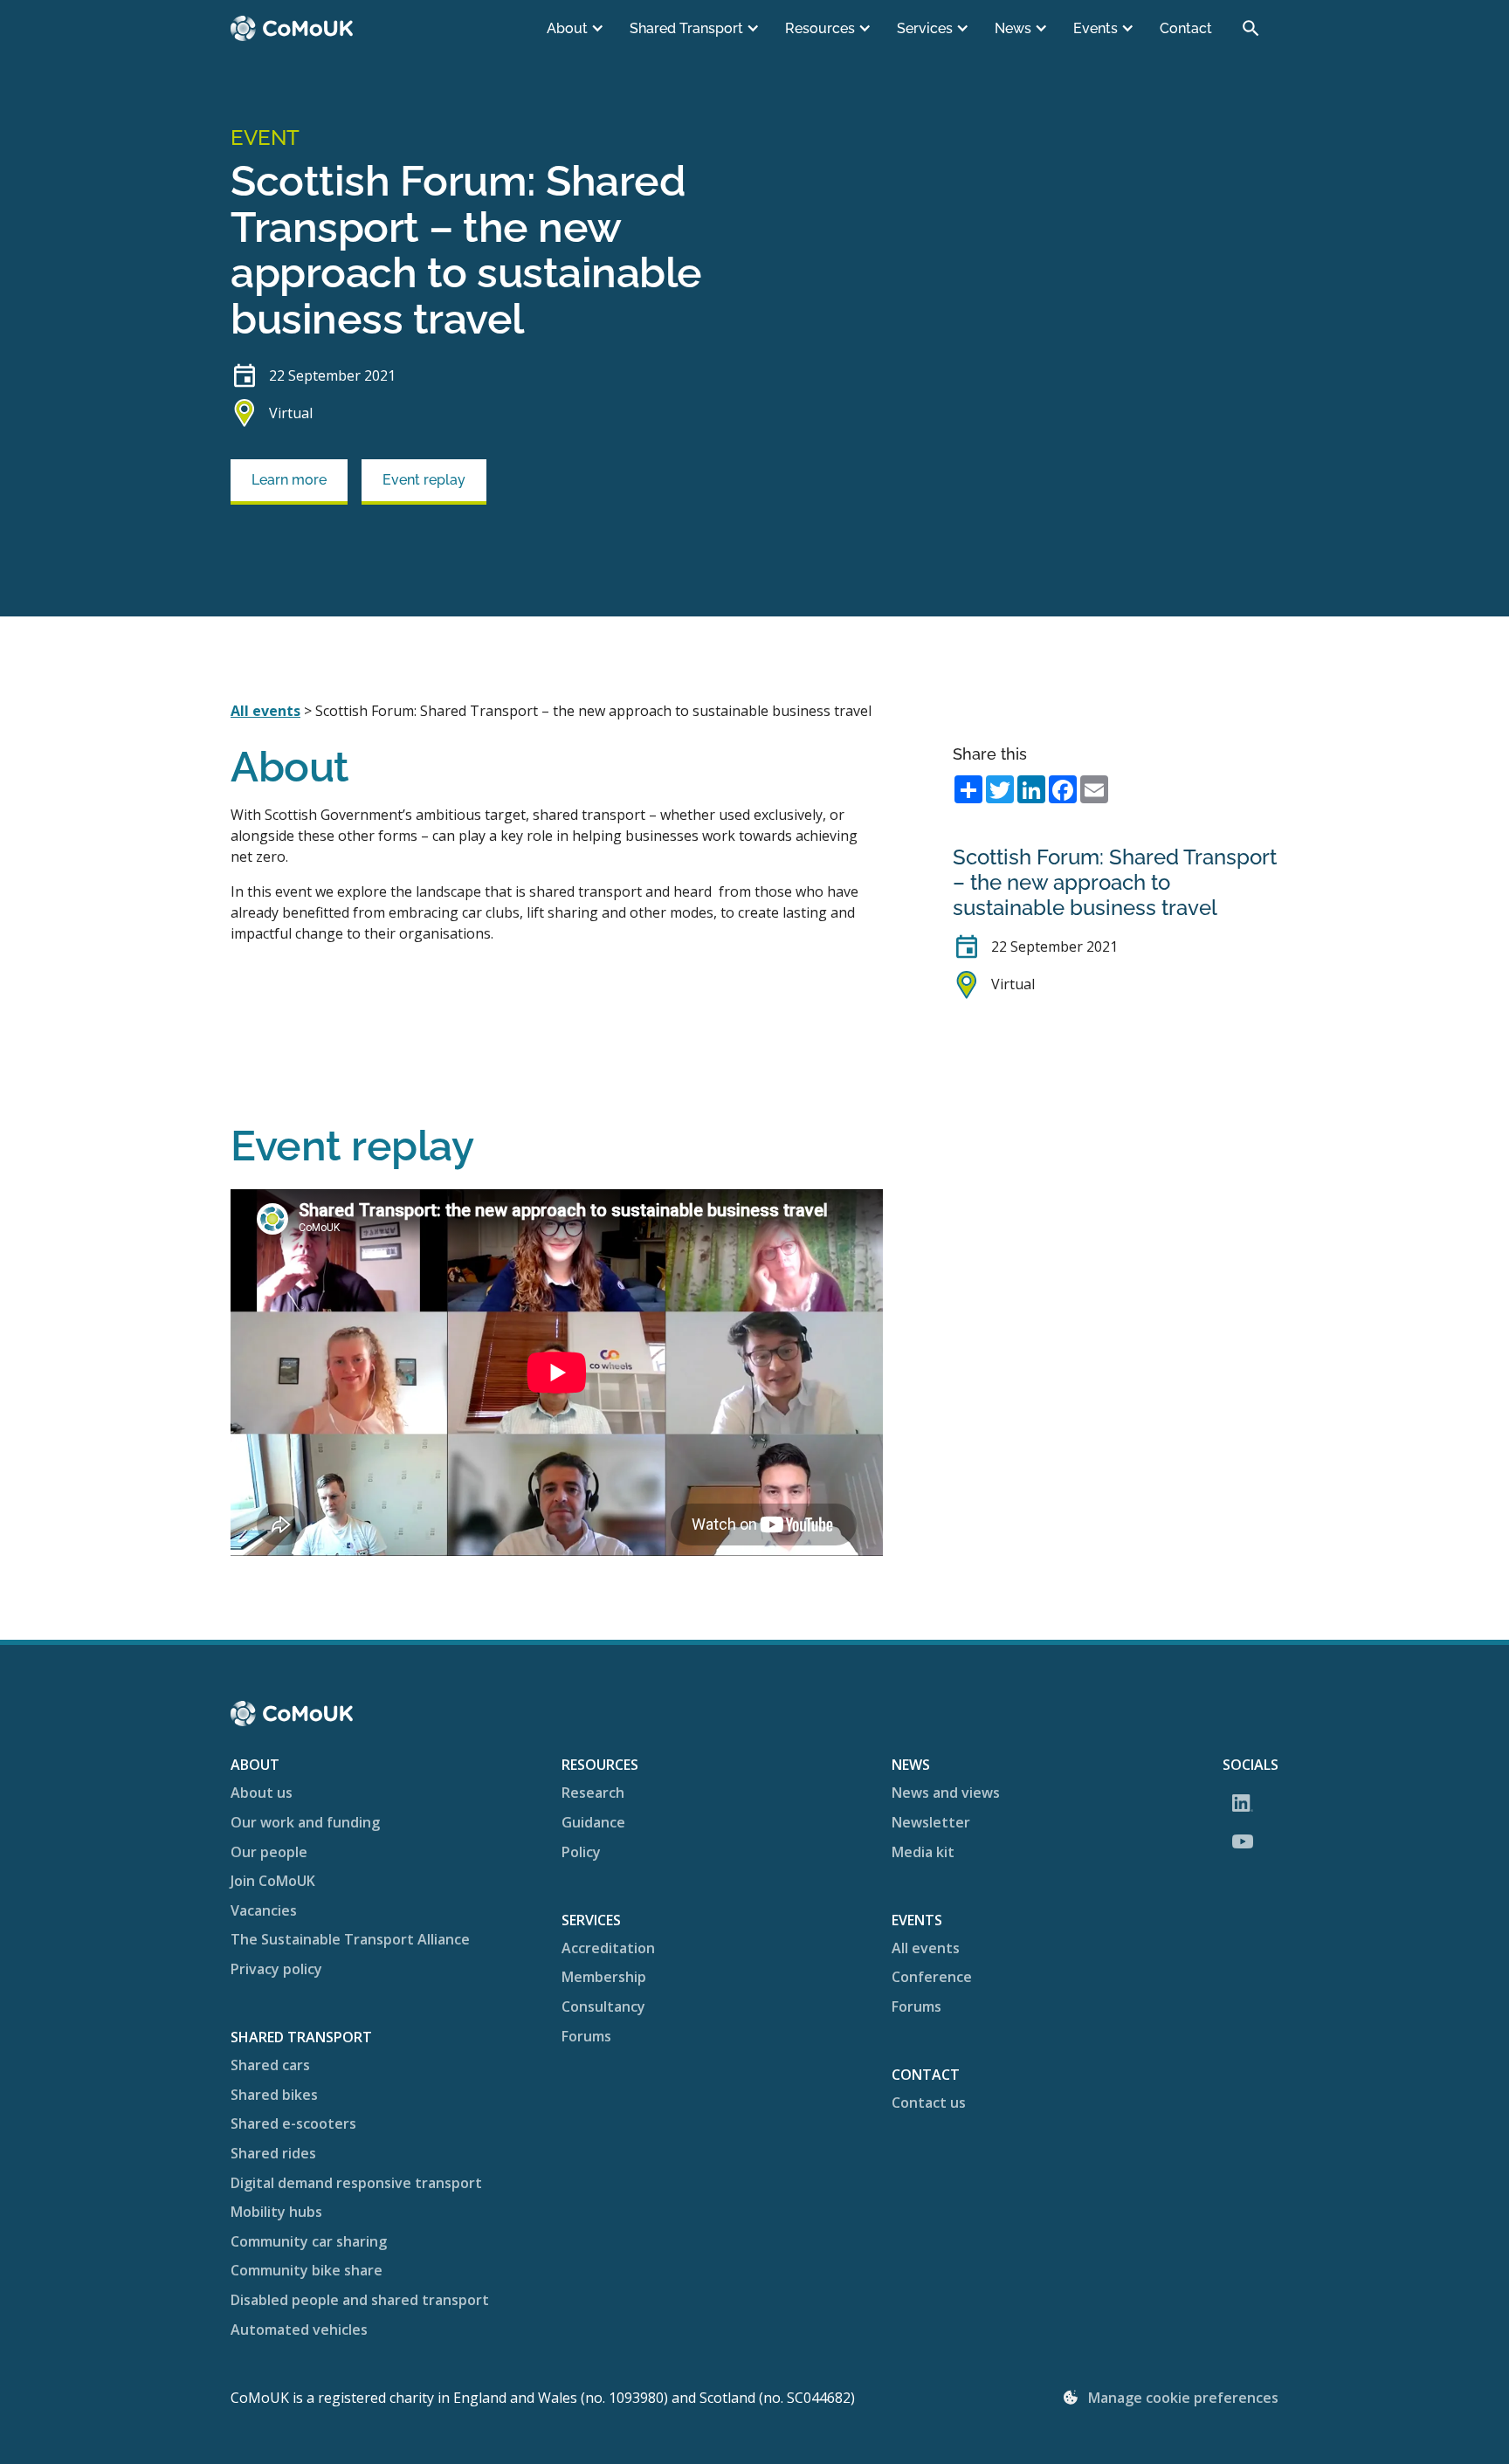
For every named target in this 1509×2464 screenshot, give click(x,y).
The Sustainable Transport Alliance (350, 1939)
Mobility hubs (276, 2212)
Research (593, 1793)
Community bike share (307, 2270)
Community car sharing (309, 2241)
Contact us (929, 2103)
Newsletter (931, 1822)
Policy (581, 1852)
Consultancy (603, 2006)
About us (262, 1793)
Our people (269, 1852)
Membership (604, 1977)
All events (265, 711)
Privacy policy (276, 1969)
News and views (946, 1793)
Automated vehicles (299, 2330)
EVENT (265, 138)
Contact (1186, 28)
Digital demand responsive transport (356, 2183)
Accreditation (608, 1948)
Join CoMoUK (273, 1881)
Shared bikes (274, 2095)
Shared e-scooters (293, 2123)
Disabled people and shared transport (360, 2300)
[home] (292, 28)
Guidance (593, 1822)
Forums (586, 2036)
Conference (932, 1977)
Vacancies (264, 1910)
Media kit (923, 1852)
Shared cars (270, 2065)
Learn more (289, 480)
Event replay (424, 480)
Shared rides (273, 2153)
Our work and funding (305, 1822)
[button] (577, 29)
